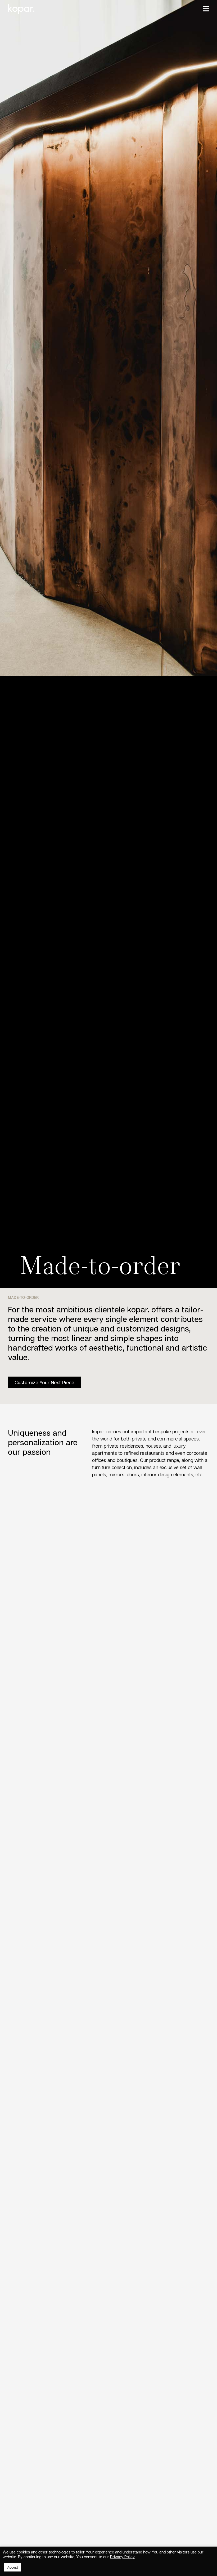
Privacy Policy (122, 2557)
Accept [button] (13, 2567)
